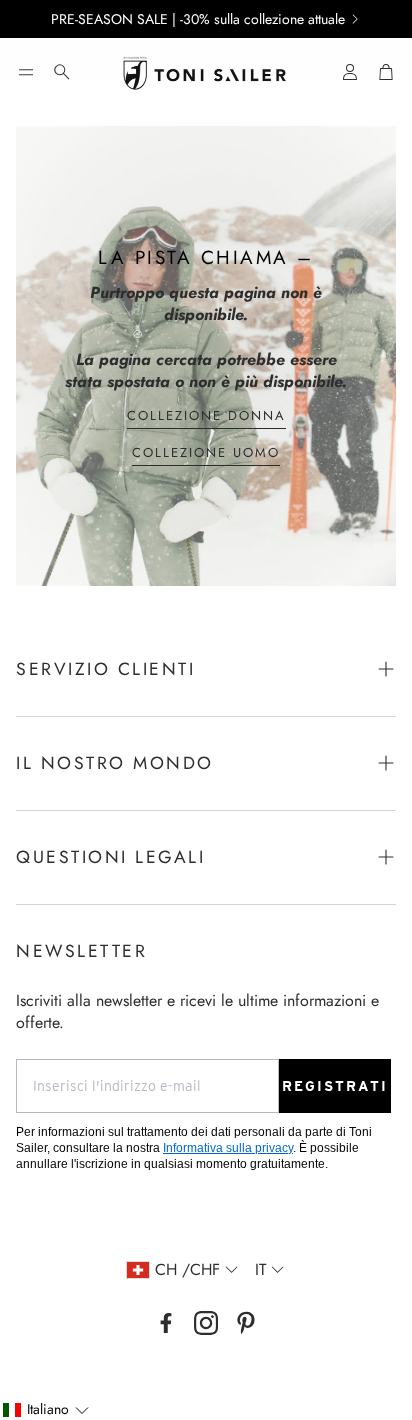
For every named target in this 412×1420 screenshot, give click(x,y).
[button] (26, 72)
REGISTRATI (335, 1086)
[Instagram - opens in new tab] (206, 1323)
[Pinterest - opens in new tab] (246, 1323)
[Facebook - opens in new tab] (166, 1323)
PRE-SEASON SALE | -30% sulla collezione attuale (198, 19)
